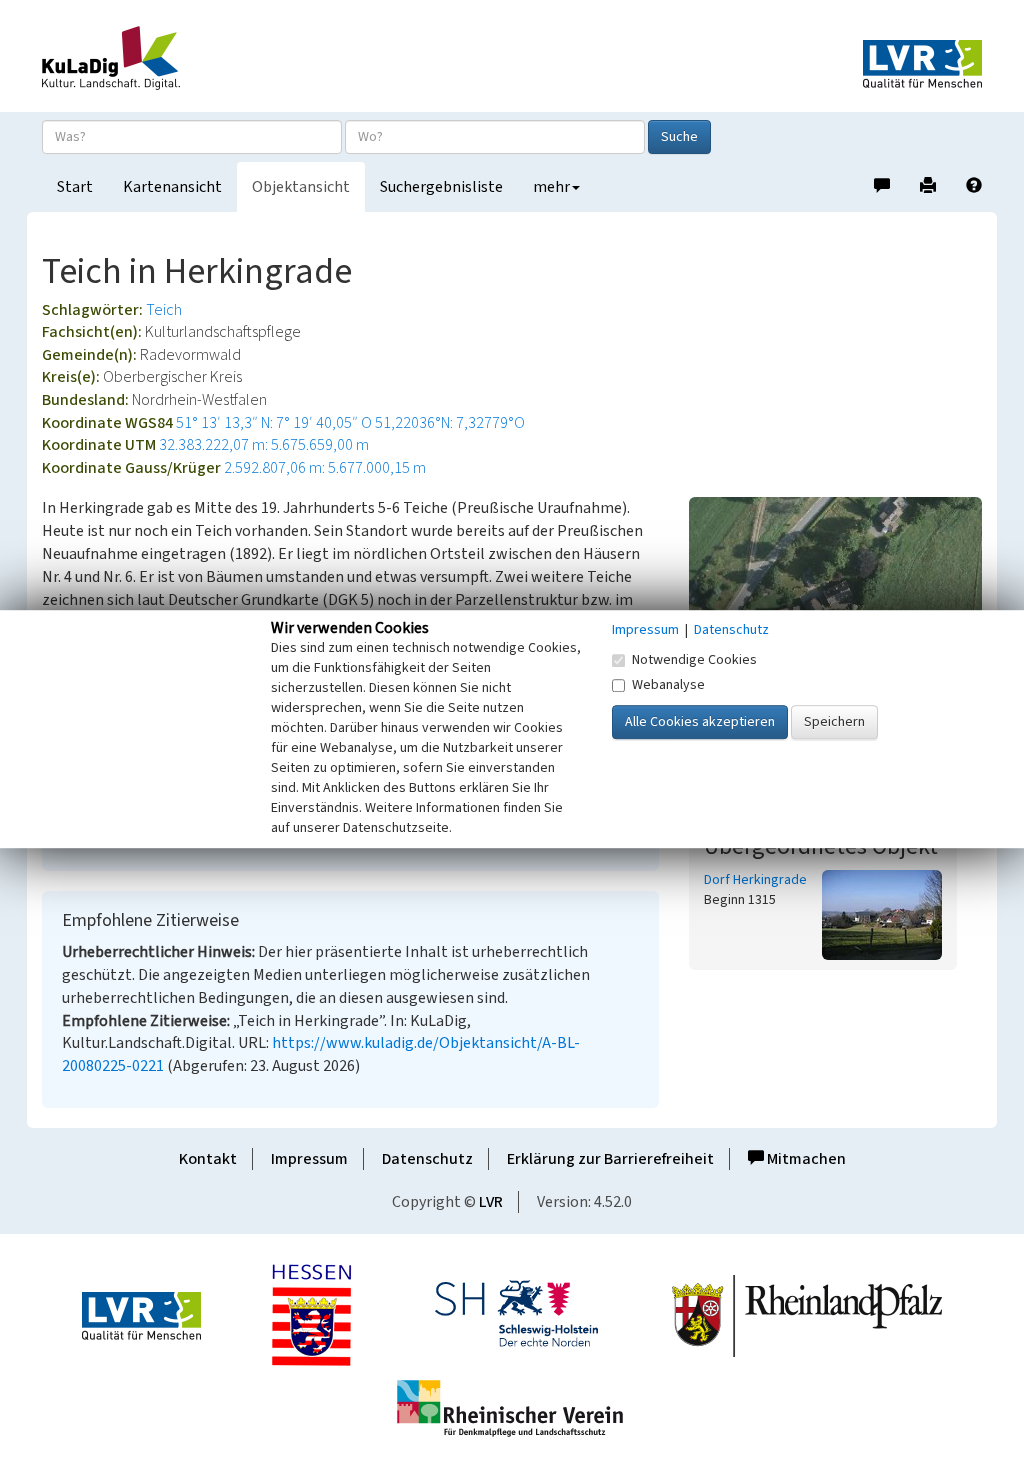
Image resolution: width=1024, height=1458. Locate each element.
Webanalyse (668, 685)
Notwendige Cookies (694, 660)
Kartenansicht (172, 187)
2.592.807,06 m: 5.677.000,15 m (325, 468)
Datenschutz (427, 1159)
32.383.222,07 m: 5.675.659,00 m (264, 445)
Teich (164, 310)
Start (75, 187)
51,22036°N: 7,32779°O (450, 423)
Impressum (309, 1159)
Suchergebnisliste (441, 187)
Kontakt (208, 1159)
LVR (491, 1202)
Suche (679, 137)
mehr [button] (551, 187)
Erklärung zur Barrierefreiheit (610, 1159)
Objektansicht (301, 187)
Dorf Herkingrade (755, 880)
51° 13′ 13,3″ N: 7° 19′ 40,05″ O (274, 423)
